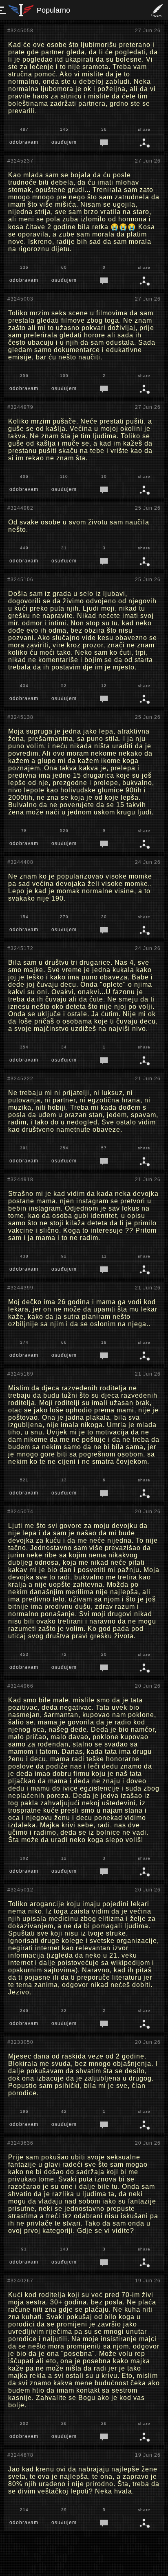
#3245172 (20, 948)
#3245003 (20, 299)
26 (104, 2423)
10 (104, 476)
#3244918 (20, 1180)
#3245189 (20, 1374)
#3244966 (20, 1686)
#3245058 (20, 31)
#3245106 (20, 580)
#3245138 (20, 717)
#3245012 (20, 1890)
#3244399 (20, 1288)
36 (104, 129)
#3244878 (20, 2455)
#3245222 (20, 1079)
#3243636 (20, 2143)
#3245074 (20, 1512)
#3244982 (20, 508)
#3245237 (20, 161)
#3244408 (20, 862)
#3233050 (20, 2042)
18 (104, 1342)
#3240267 (20, 2281)
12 (104, 686)
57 (104, 1148)
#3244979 (20, 407)
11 (104, 1256)
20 (104, 917)
